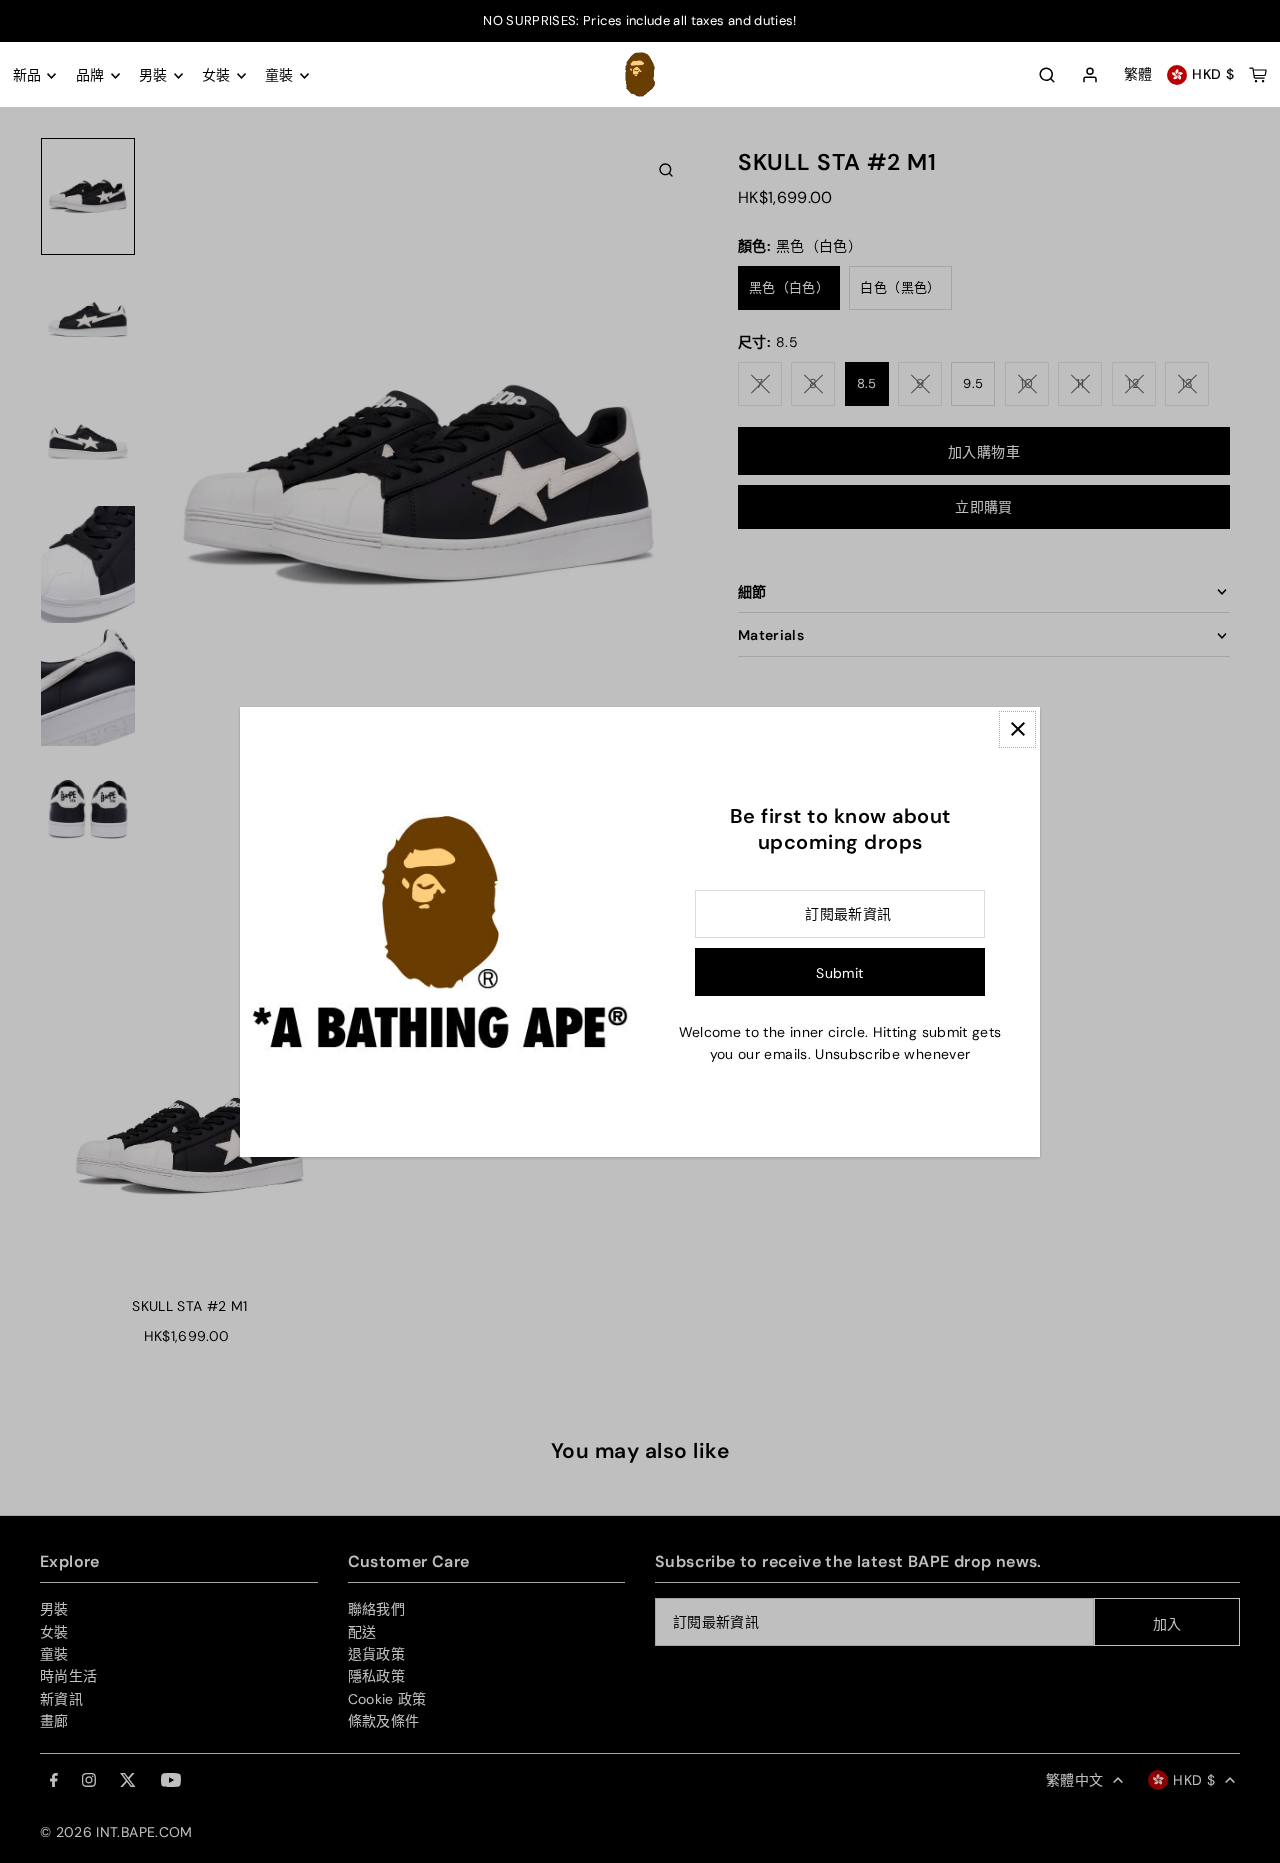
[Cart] (1258, 75)
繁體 (1138, 75)
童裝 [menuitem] (279, 76)
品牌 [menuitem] (90, 76)
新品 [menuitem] (27, 76)
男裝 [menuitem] (153, 76)
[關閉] (1017, 729)
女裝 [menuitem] (216, 76)
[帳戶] (1090, 76)
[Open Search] (1047, 75)
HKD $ (1213, 75)
